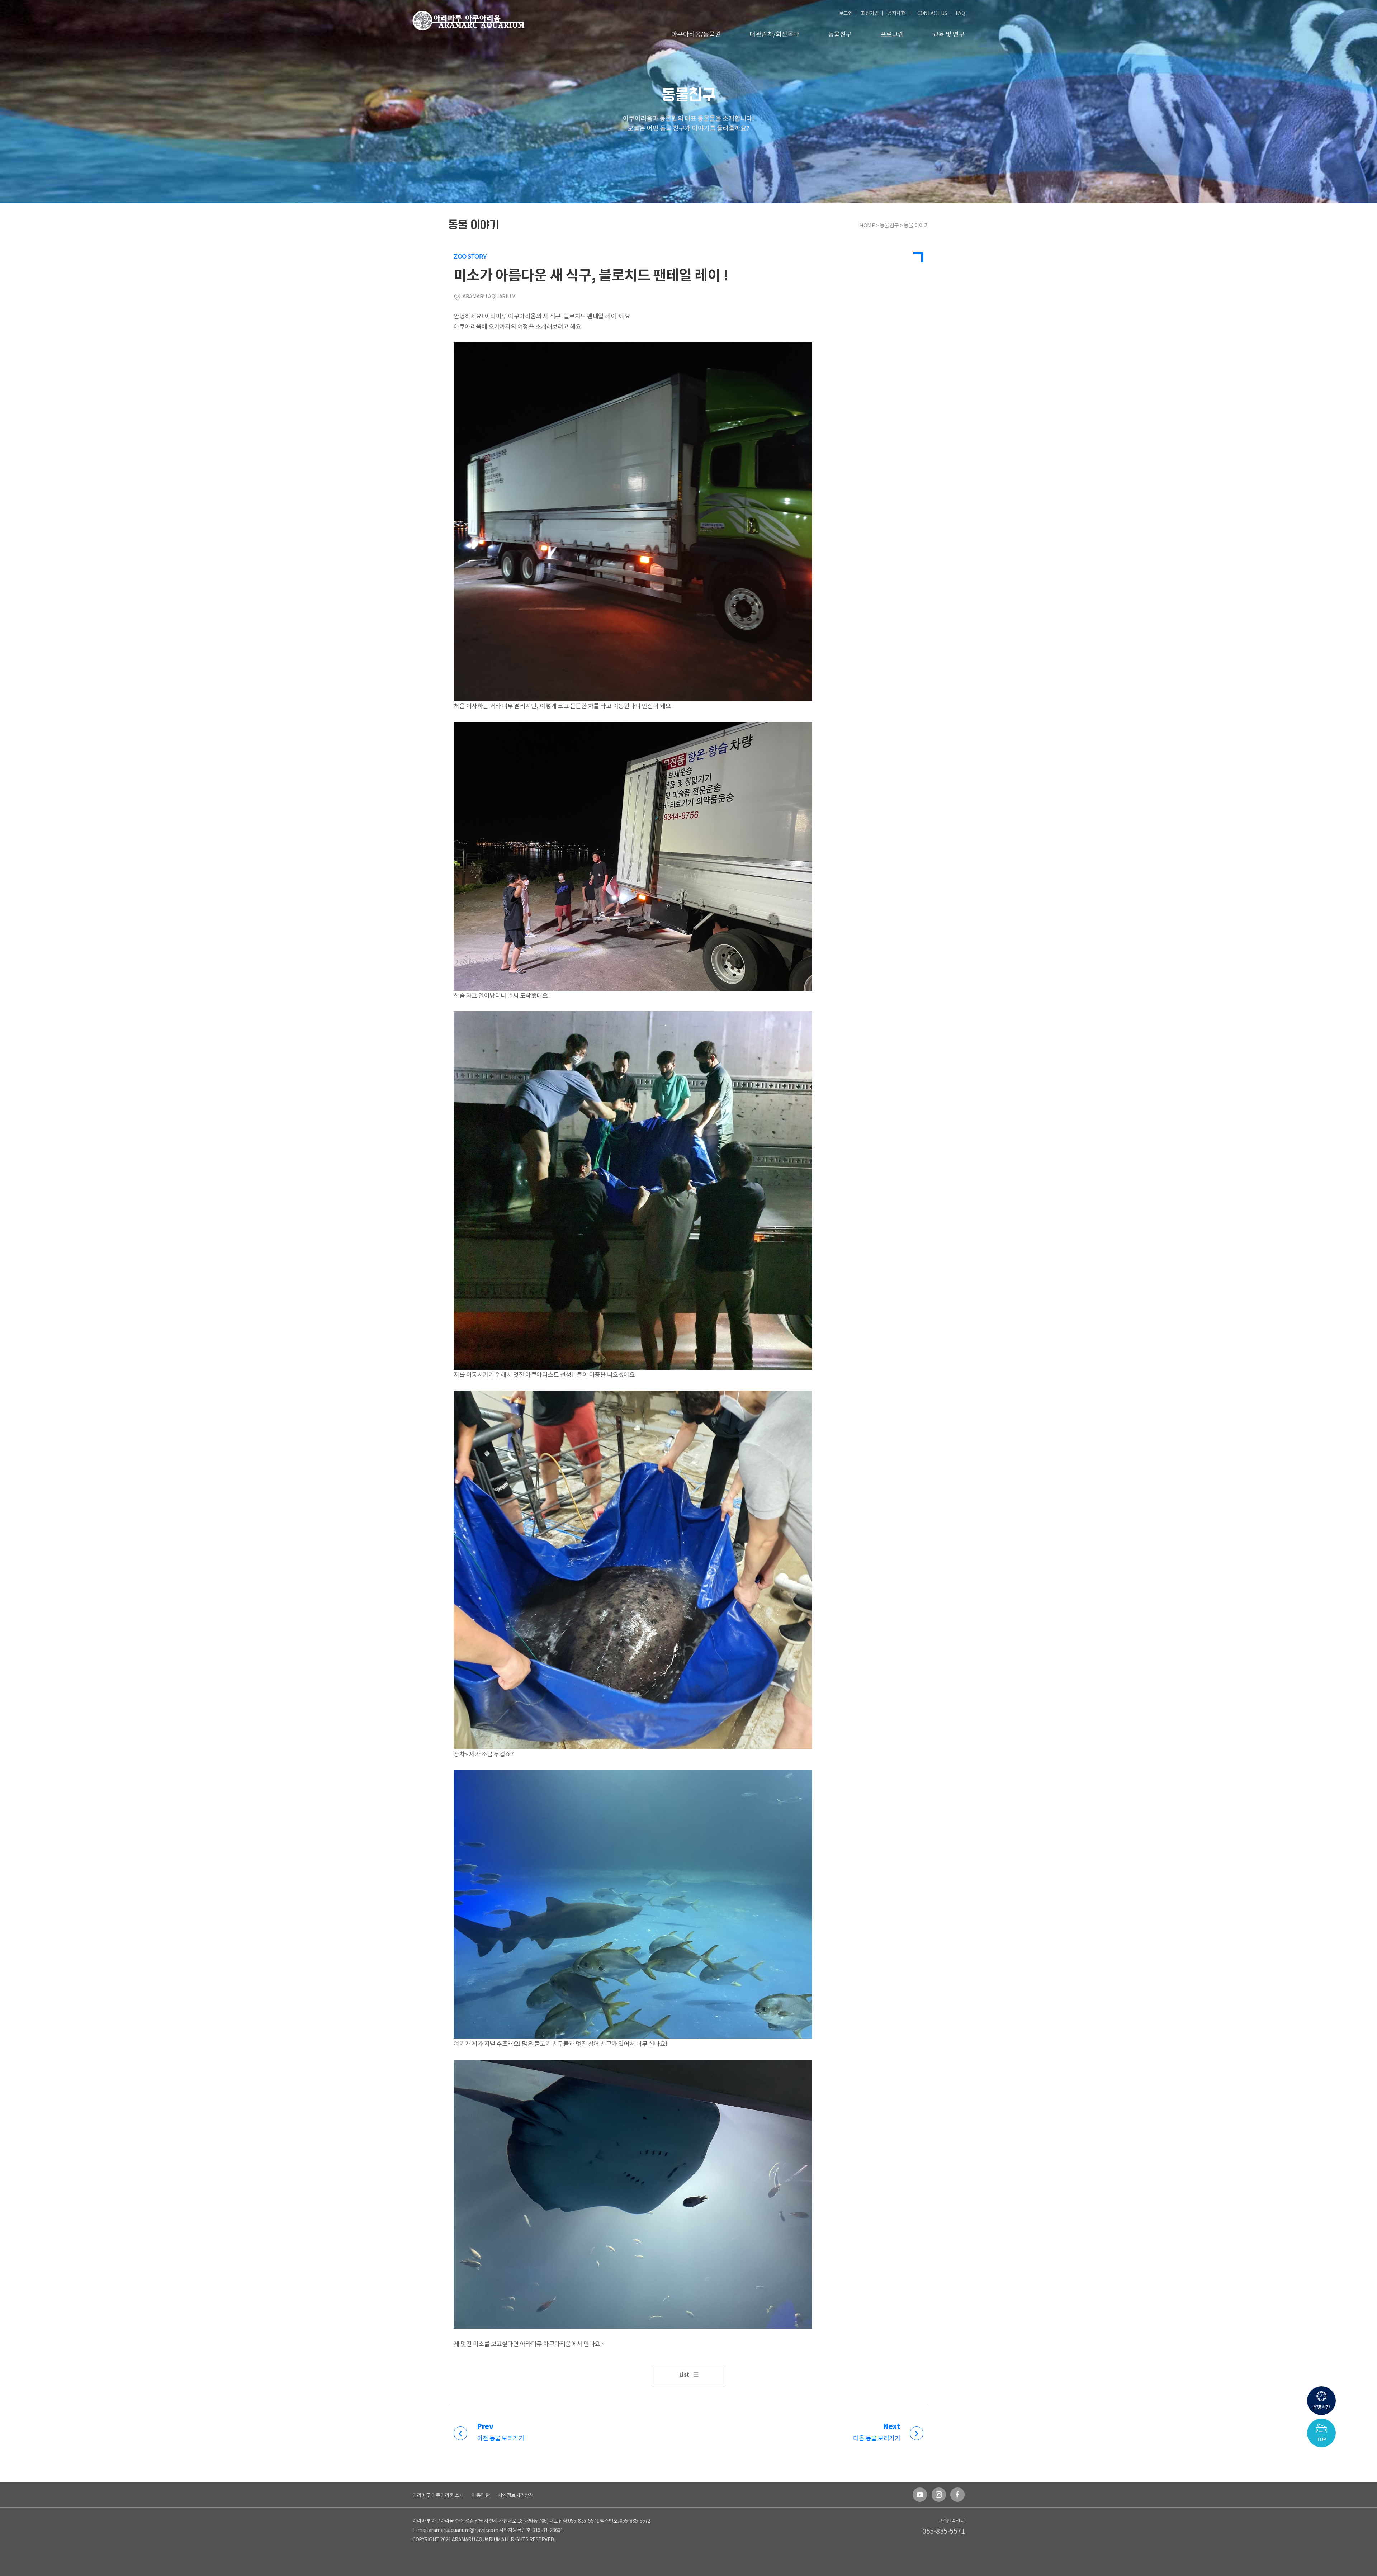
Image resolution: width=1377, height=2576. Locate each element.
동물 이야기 (916, 225)
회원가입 (870, 13)
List (684, 2375)
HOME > (869, 225)
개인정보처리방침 (516, 2495)
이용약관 (481, 2495)
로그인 (846, 13)
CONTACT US (932, 13)
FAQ (960, 13)
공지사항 (896, 13)
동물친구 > (892, 225)
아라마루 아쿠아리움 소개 (438, 2495)
